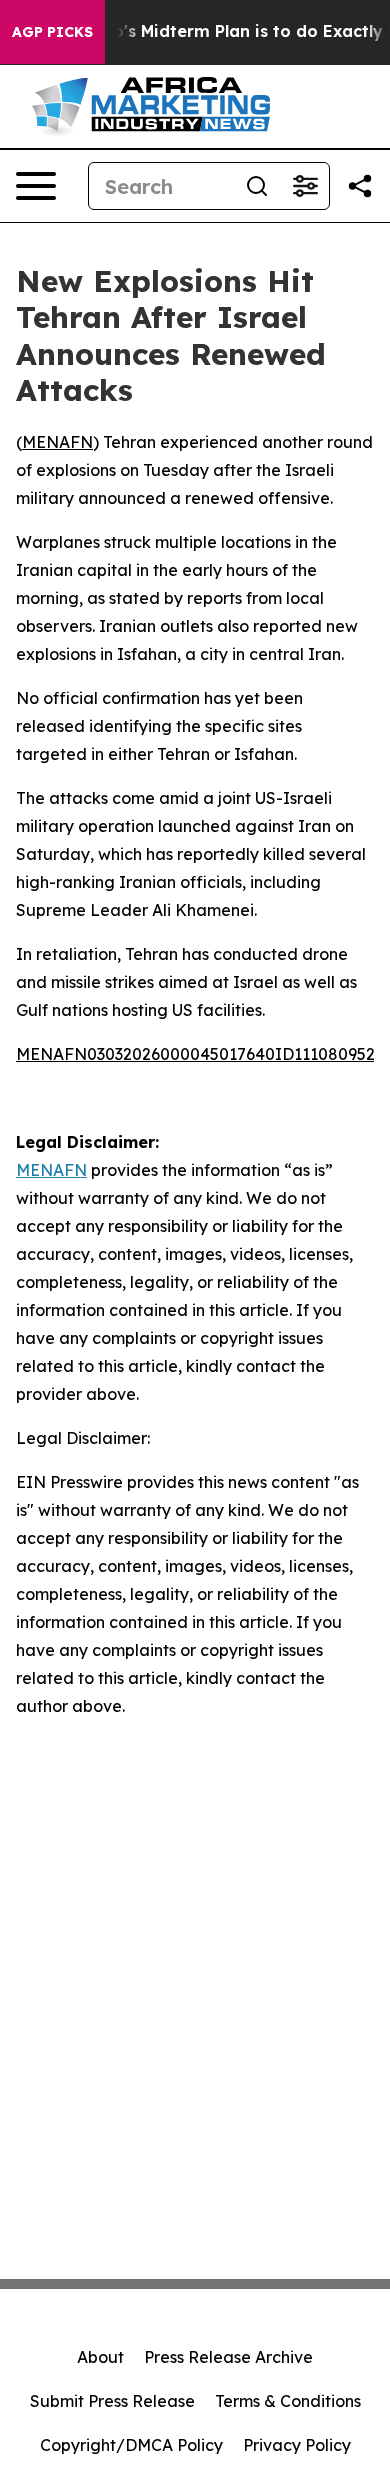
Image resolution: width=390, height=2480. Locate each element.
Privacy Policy (297, 2445)
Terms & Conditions (288, 2401)
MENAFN (57, 442)
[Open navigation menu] (36, 186)
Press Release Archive (228, 2357)
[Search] (257, 186)
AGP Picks (52, 32)
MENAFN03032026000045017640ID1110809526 (200, 1054)
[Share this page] (360, 186)
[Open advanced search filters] (305, 186)
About (100, 2357)
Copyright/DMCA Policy (131, 2445)
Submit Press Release (112, 2401)
